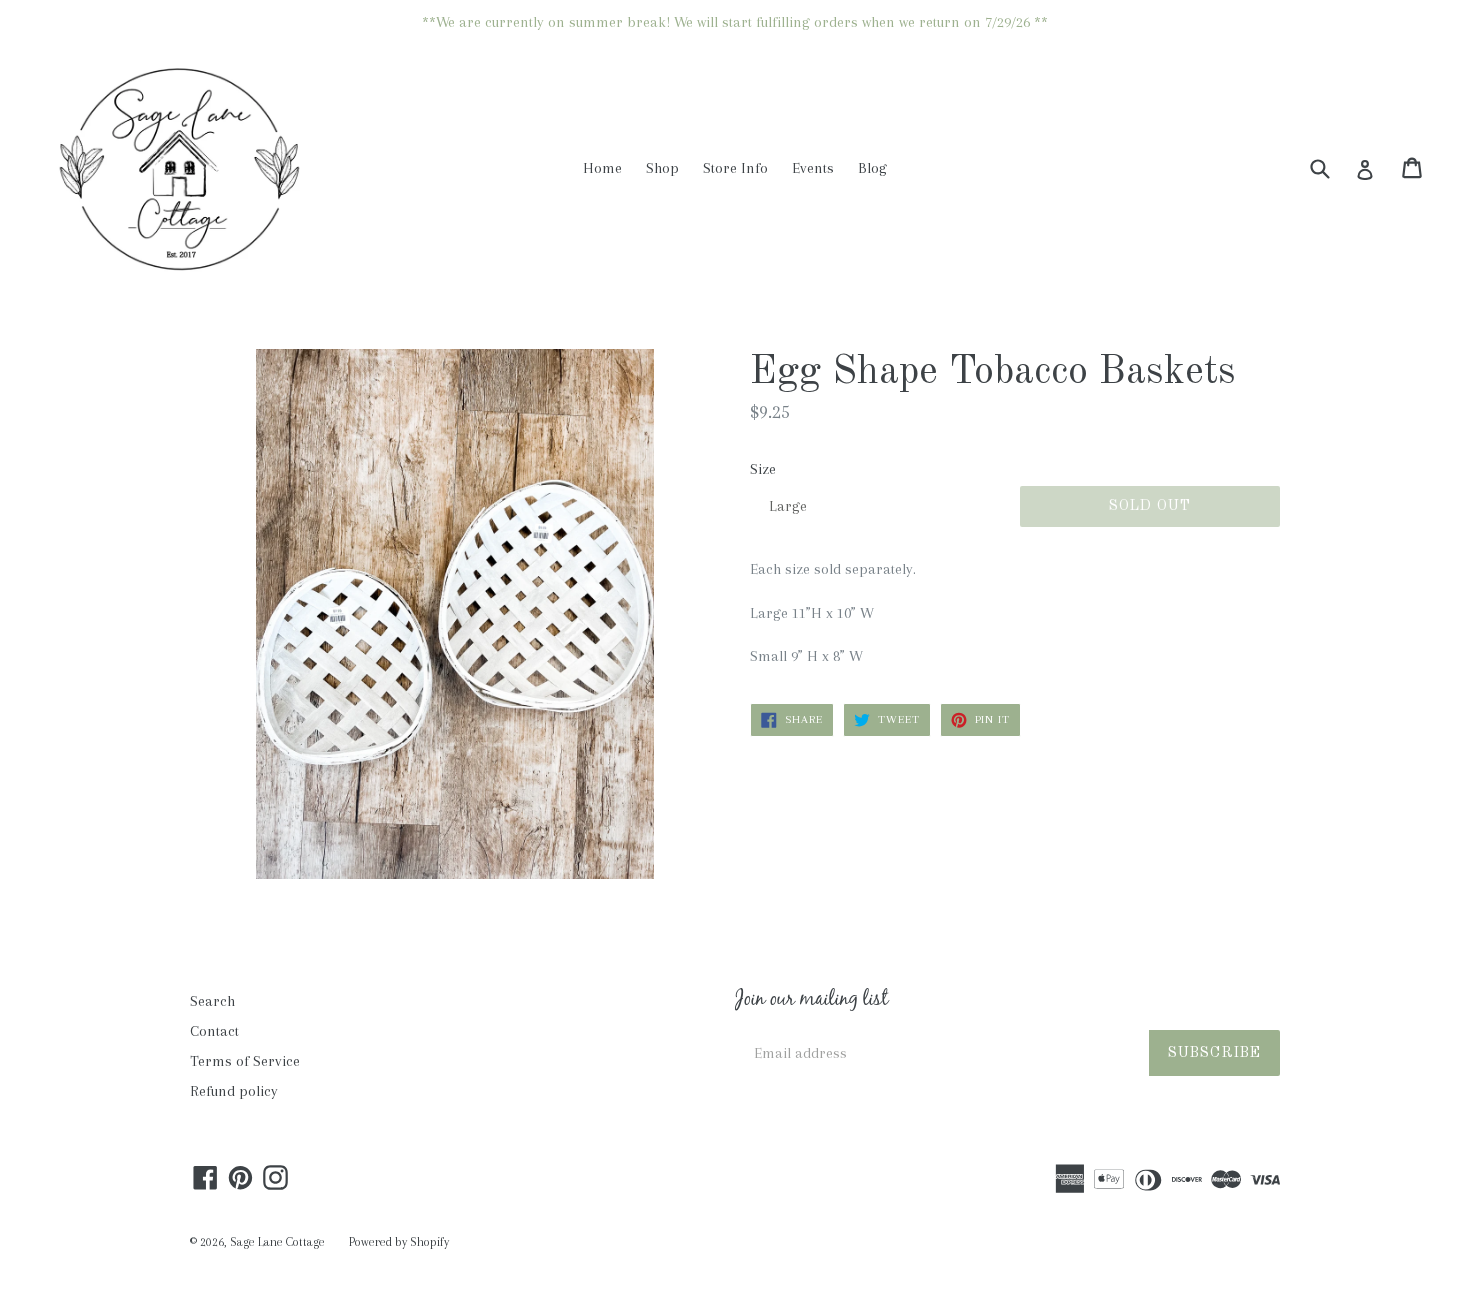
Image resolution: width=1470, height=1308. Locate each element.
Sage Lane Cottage (277, 1242)
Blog (872, 168)
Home (602, 168)
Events (813, 168)
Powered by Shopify (399, 1242)
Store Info (735, 168)
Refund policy (234, 1091)
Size (763, 469)
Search (212, 1001)
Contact (214, 1031)
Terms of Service (245, 1061)
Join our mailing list (811, 1001)
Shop (662, 168)
